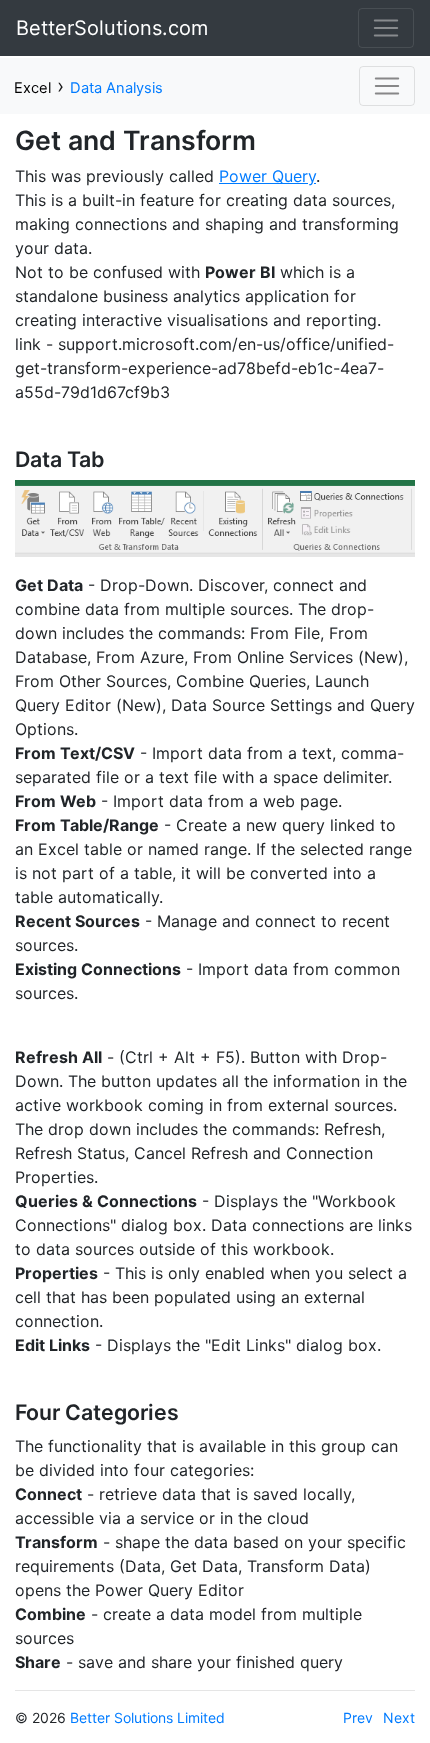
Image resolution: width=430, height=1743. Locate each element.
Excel (32, 88)
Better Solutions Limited (147, 1717)
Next (399, 1717)
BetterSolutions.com (112, 28)
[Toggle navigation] (386, 28)
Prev (358, 1717)
